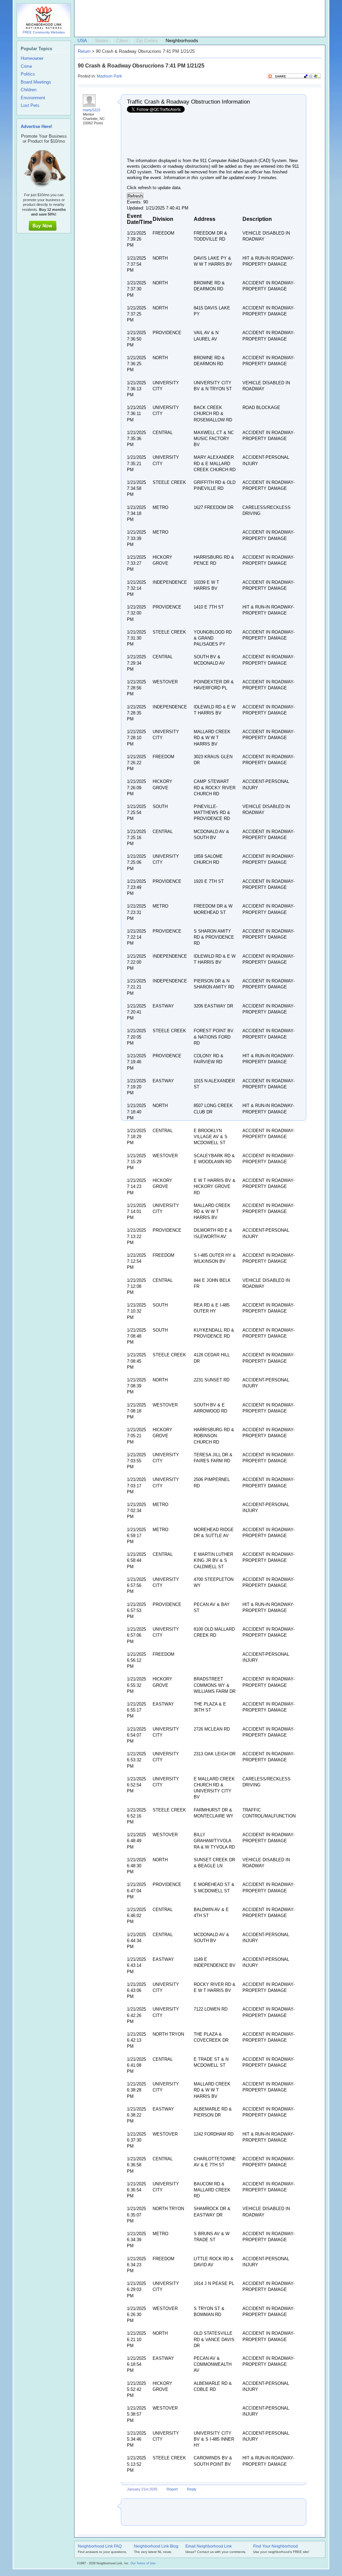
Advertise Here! (36, 126)
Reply (192, 2489)
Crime (26, 66)
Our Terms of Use (143, 2563)
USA (82, 40)
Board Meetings (36, 82)
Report (172, 2489)
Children (29, 90)
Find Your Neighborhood (276, 2547)
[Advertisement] (198, 19)
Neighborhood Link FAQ (100, 2547)
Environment (33, 98)
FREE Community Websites (44, 32)
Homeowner (32, 58)
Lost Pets (30, 106)
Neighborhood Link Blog (156, 2547)
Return (84, 51)
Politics (28, 74)
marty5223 (92, 110)
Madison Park (109, 76)
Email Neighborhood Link (209, 2547)
